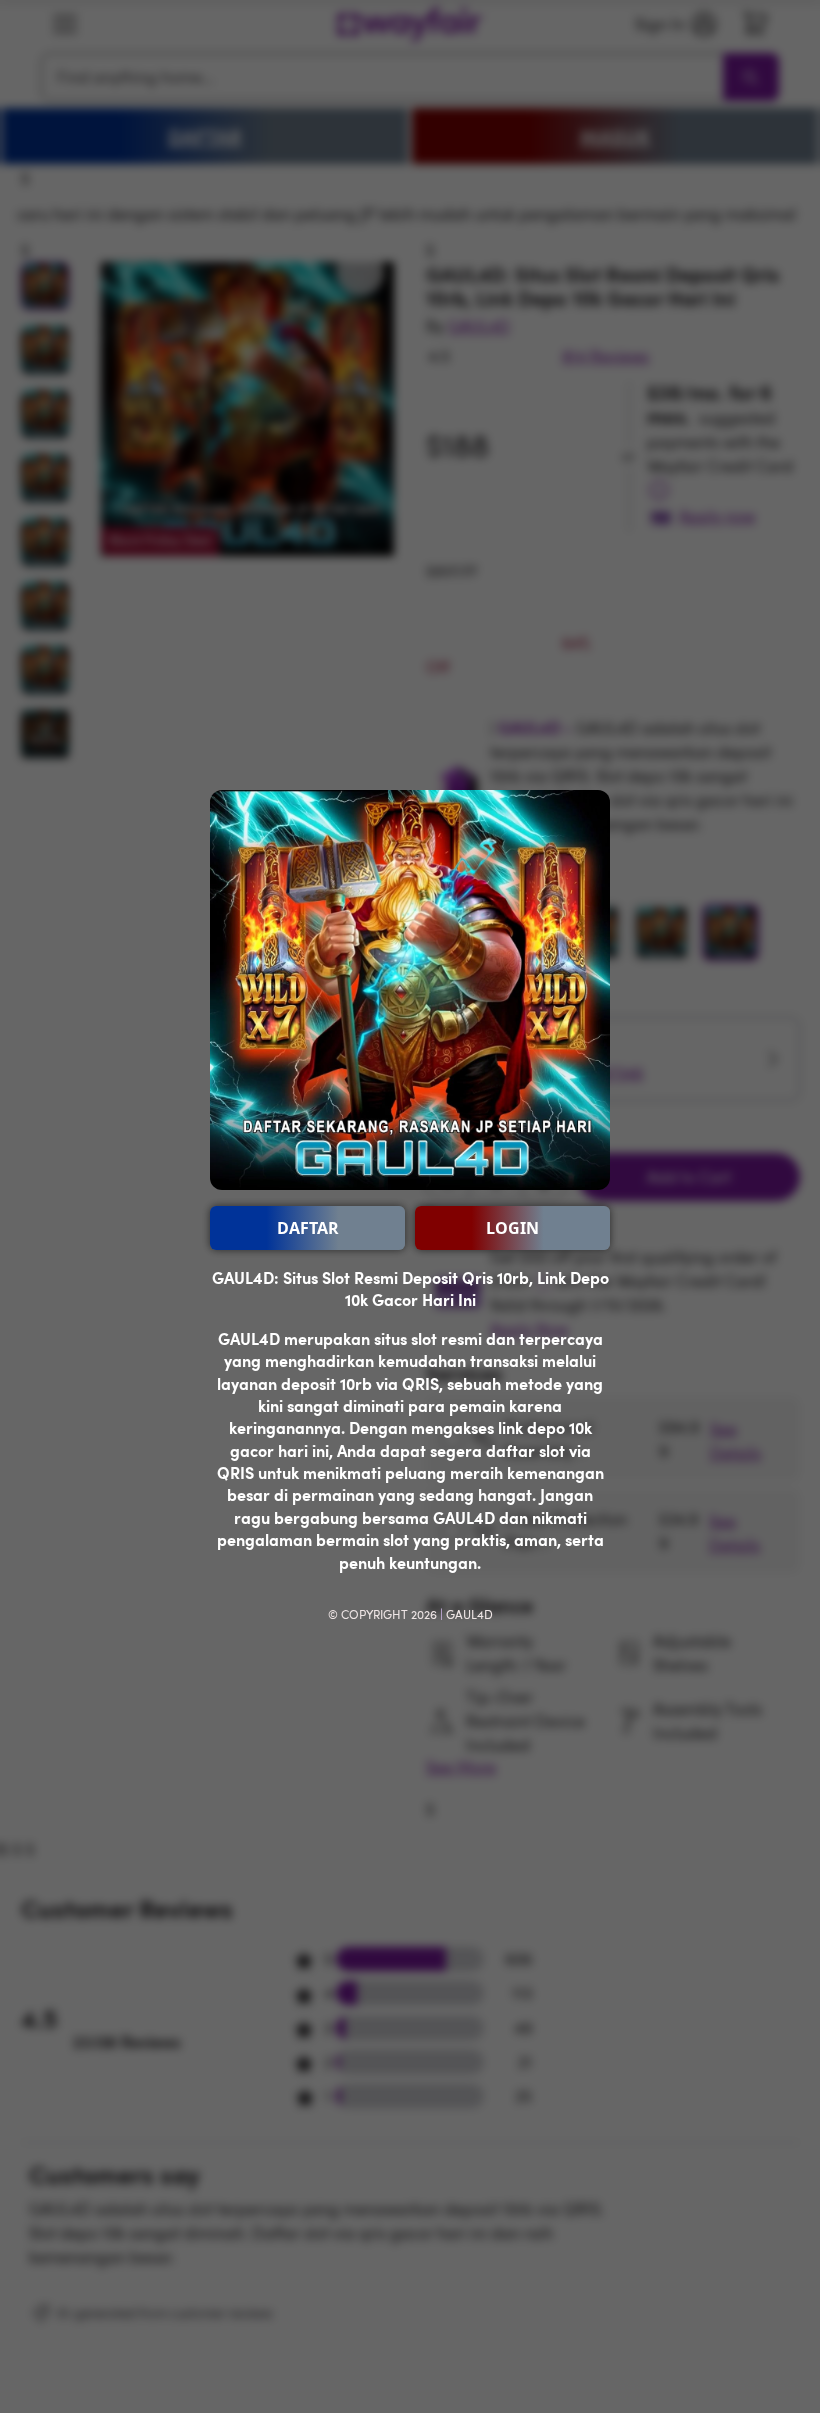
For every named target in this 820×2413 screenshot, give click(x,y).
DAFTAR (308, 1228)
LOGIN (512, 1228)
